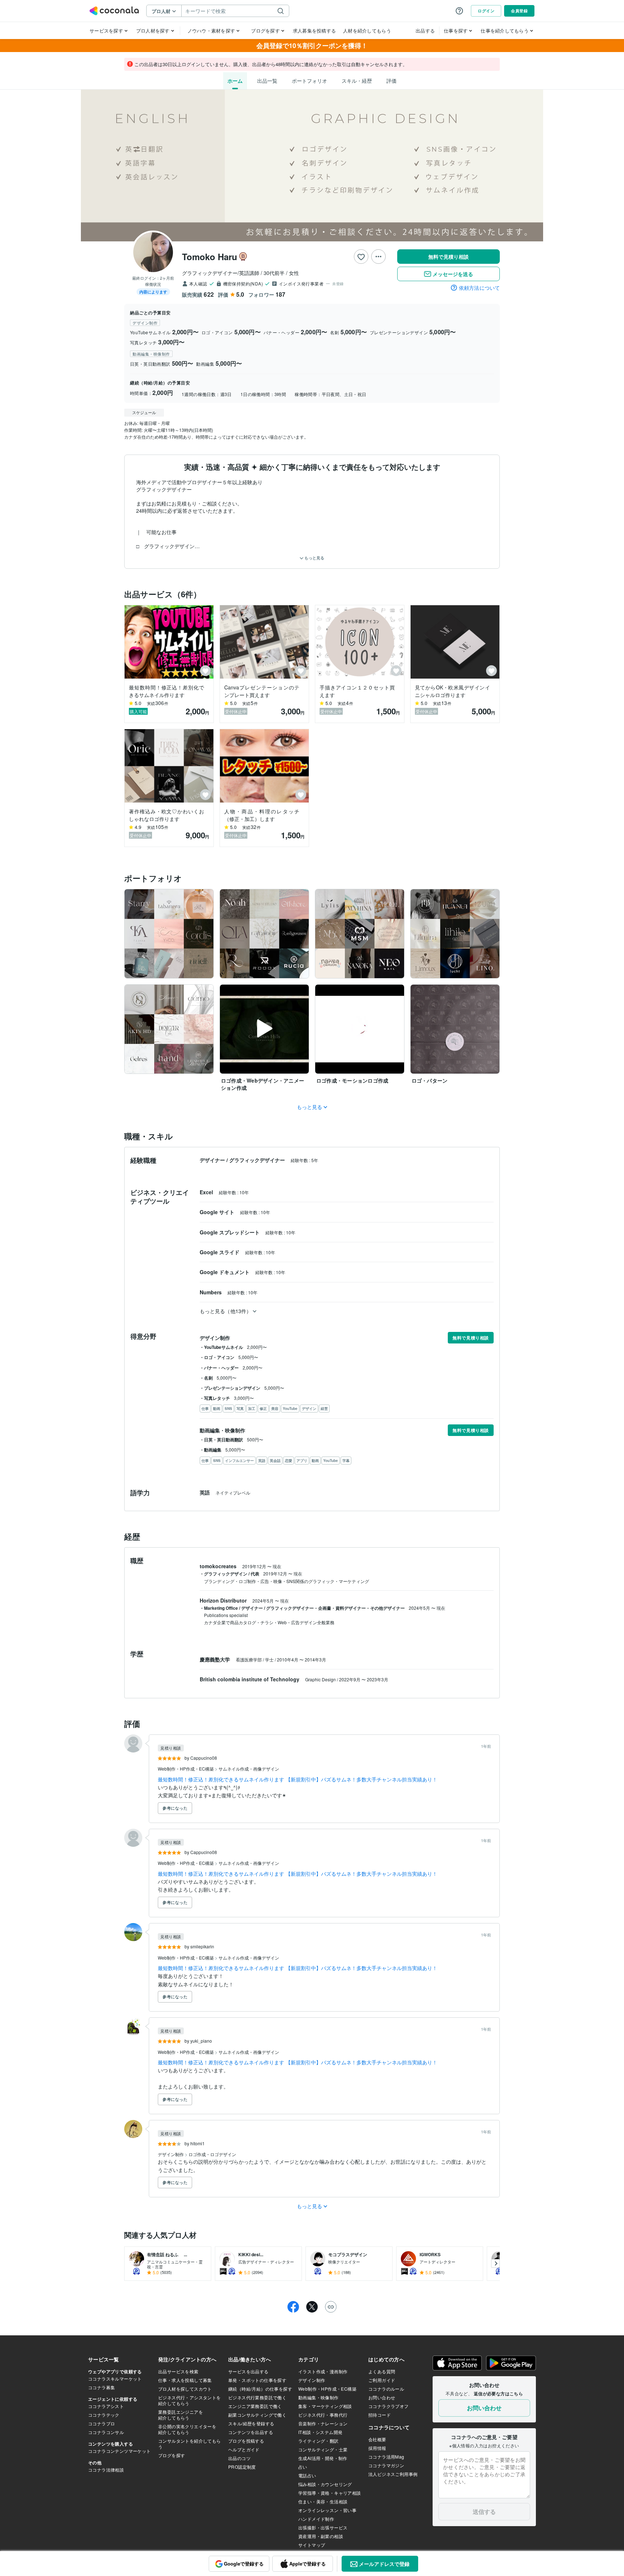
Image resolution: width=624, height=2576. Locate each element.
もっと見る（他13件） (226, 1311)
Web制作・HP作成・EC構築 (186, 1769)
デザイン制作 (171, 2154)
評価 (391, 81)
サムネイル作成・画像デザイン (249, 1769)
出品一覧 (267, 81)
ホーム (235, 81)
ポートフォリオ (309, 81)
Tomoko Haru (210, 257)
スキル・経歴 (357, 81)
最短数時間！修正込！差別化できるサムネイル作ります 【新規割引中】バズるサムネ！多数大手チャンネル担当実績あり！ (298, 1779)
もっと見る (314, 558)
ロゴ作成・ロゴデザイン (212, 2154)
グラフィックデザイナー (258, 1160)
